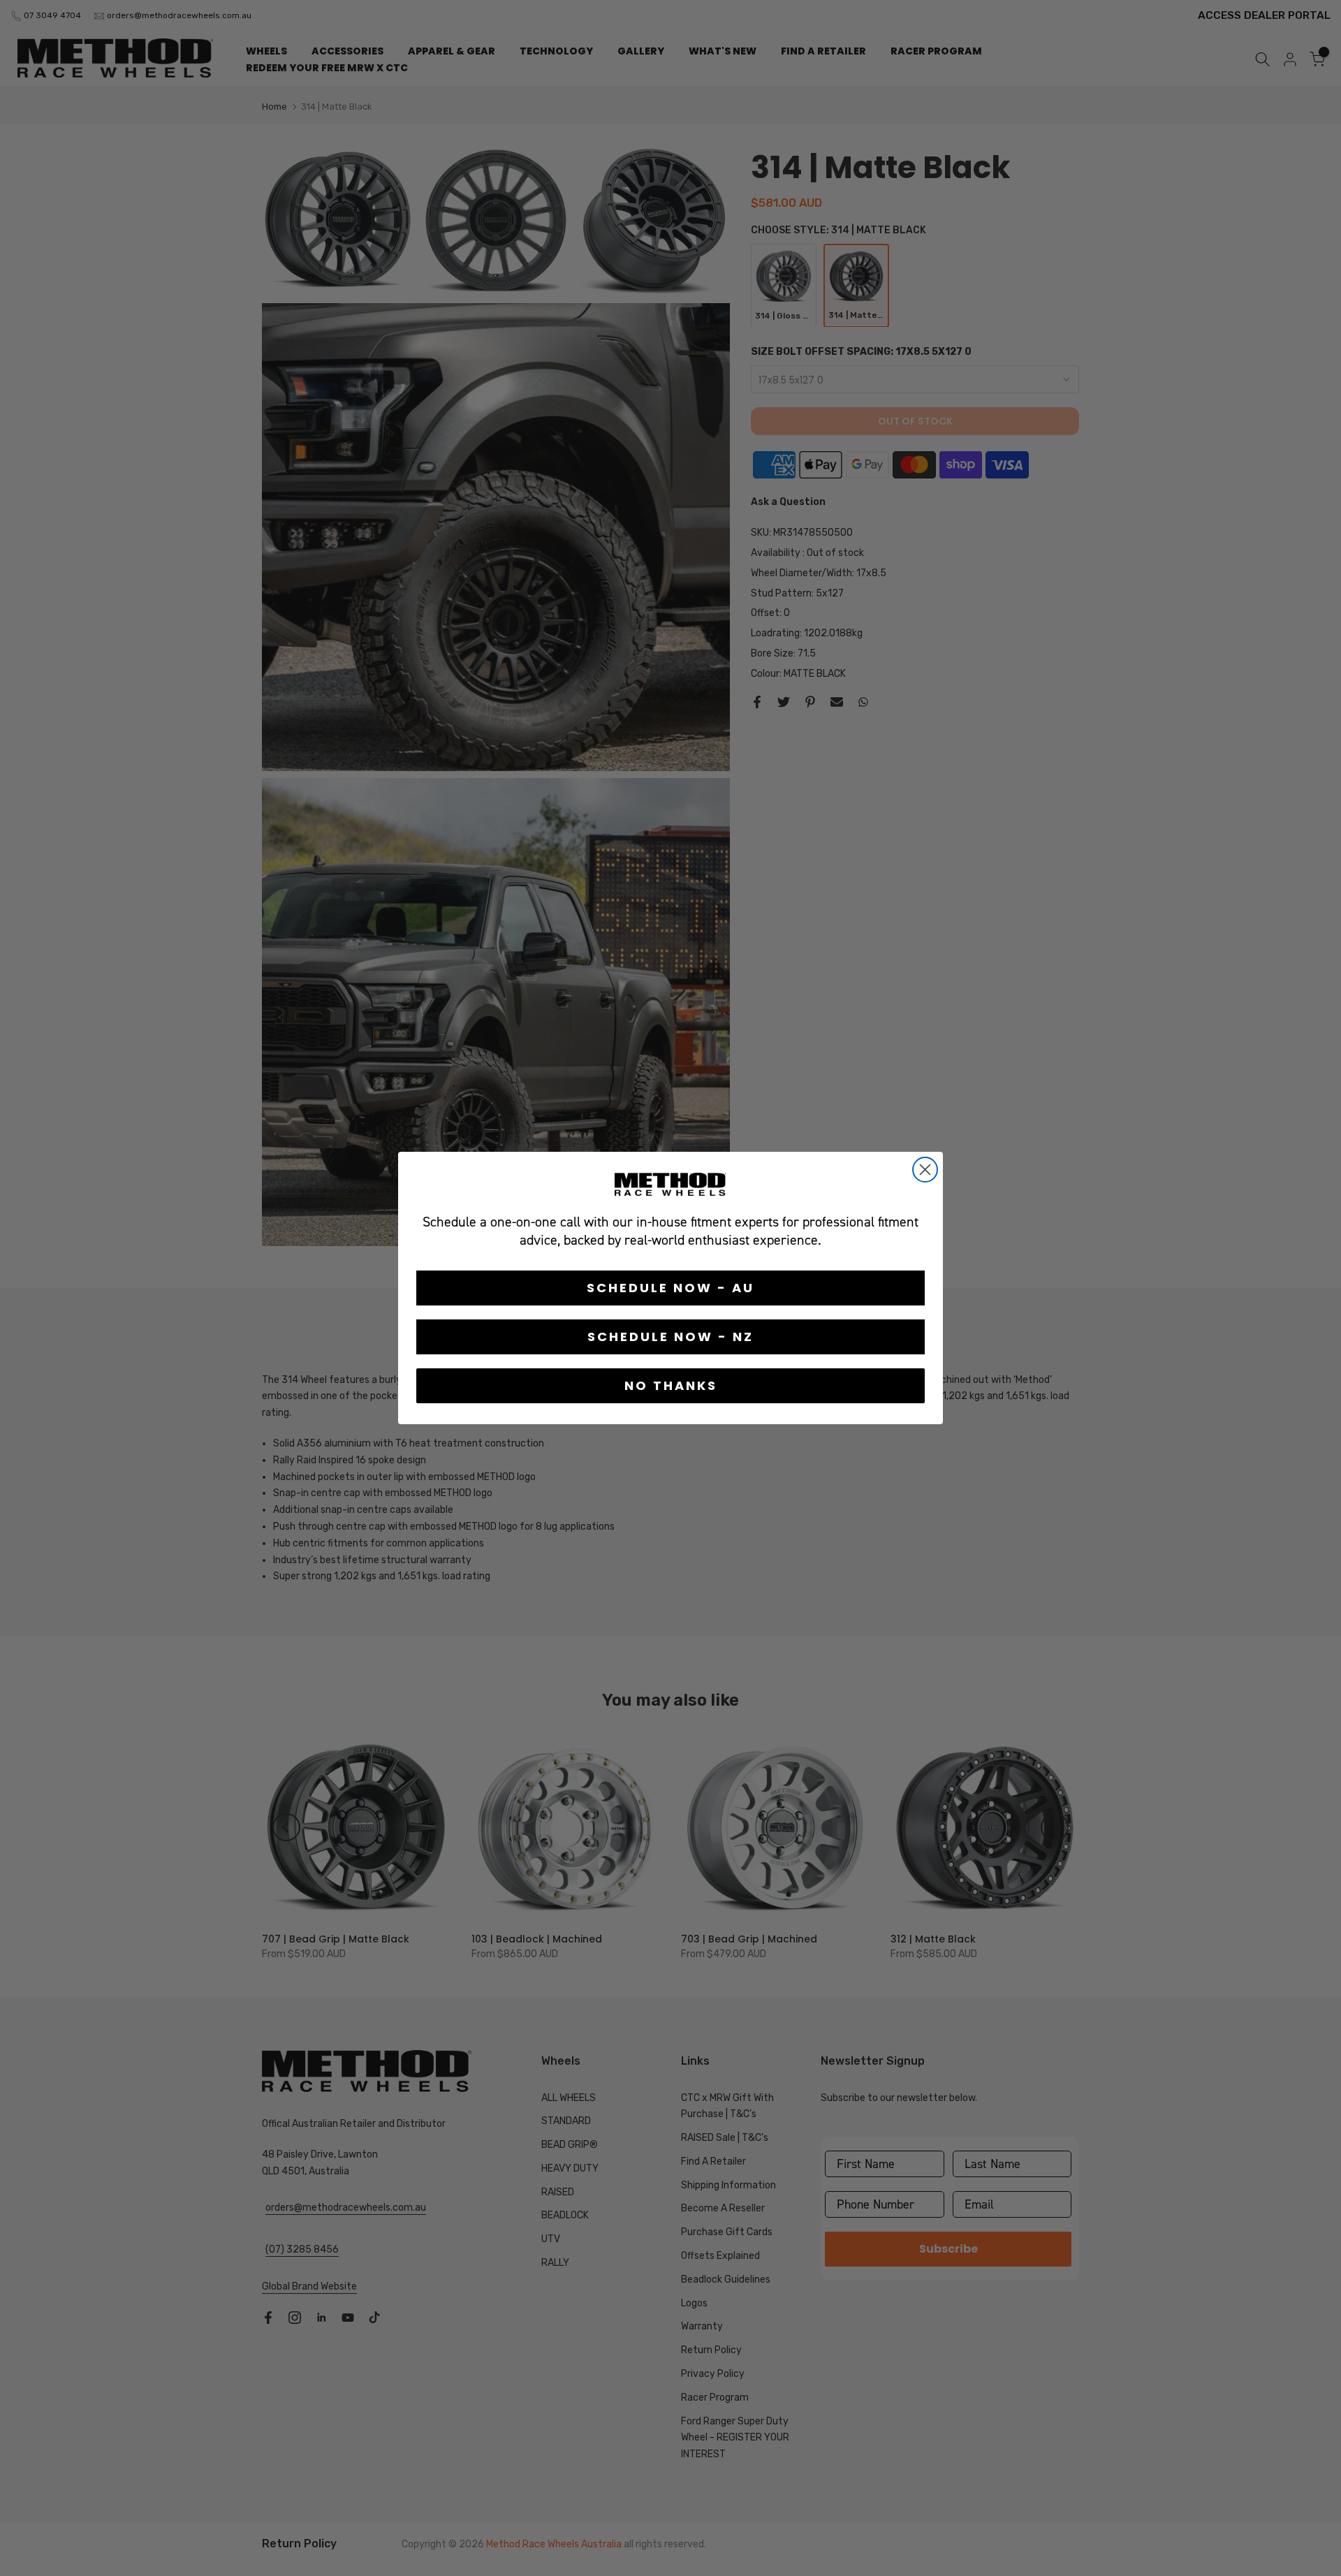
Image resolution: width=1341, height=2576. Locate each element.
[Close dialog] (925, 1170)
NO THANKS (671, 1385)
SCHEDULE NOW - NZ (670, 1337)
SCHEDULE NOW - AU (670, 1288)
